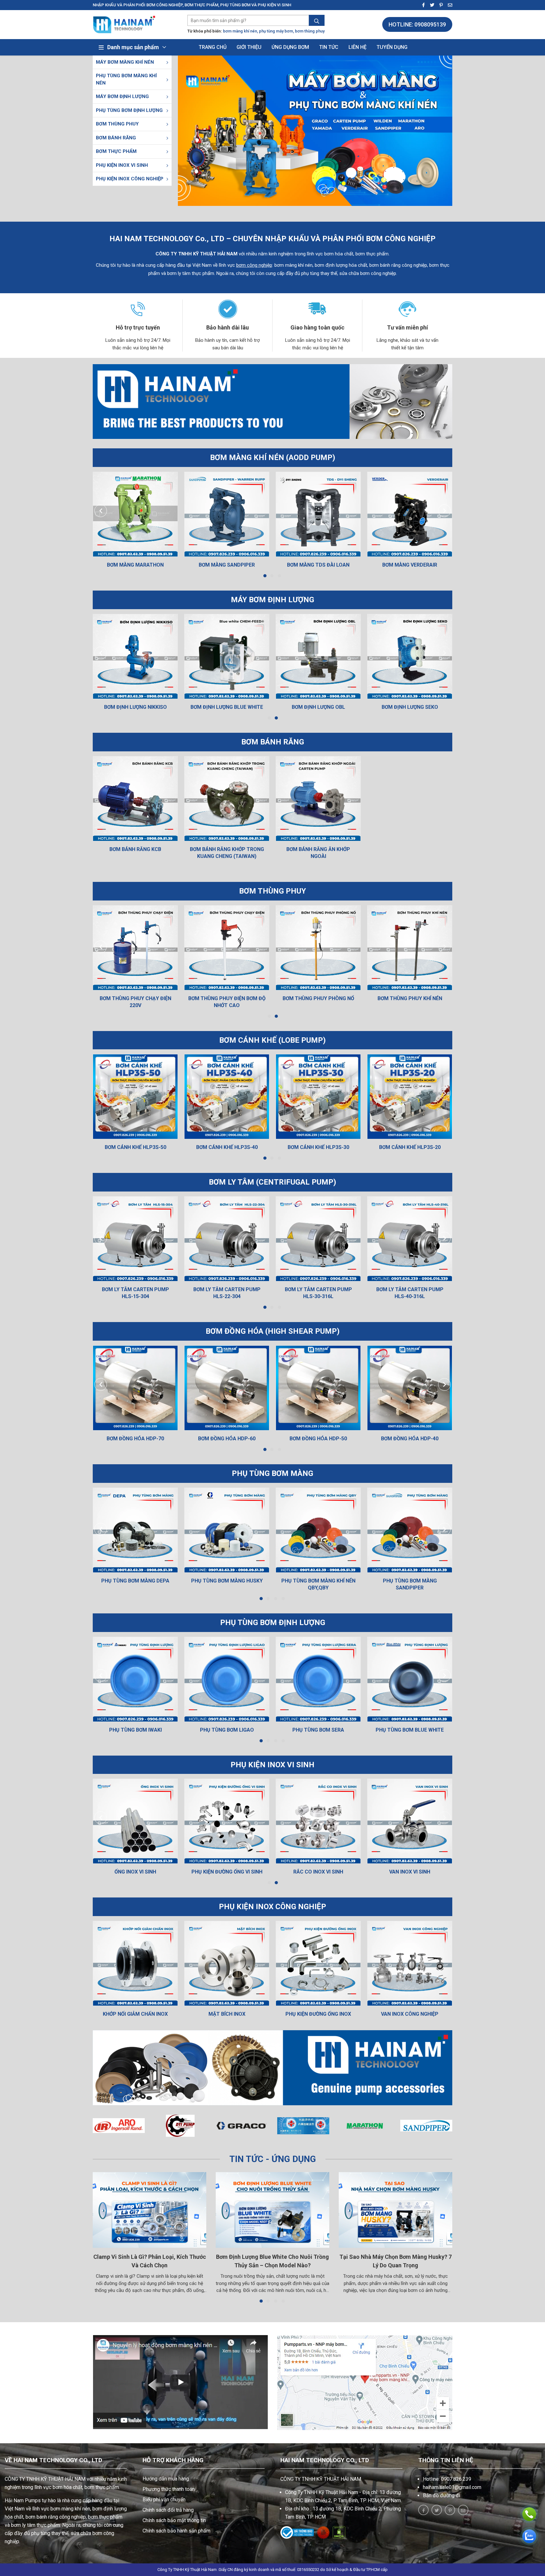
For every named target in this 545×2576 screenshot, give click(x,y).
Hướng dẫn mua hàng (166, 2479)
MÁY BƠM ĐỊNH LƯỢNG (122, 96)
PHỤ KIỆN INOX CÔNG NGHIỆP (130, 179)
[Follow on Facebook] (422, 5)
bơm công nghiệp (254, 265)
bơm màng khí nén (240, 31)
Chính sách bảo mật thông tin (174, 2520)
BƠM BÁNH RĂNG (116, 138)
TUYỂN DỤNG (392, 47)
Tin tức (329, 47)
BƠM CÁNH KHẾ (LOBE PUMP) (272, 1040)
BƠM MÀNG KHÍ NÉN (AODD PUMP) (273, 458)
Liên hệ (357, 47)
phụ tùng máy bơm (276, 31)
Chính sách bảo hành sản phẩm (176, 2531)
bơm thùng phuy (310, 31)
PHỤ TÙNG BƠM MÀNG (272, 1473)
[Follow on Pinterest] (439, 5)
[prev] (101, 511)
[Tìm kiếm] (317, 21)
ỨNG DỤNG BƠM (290, 47)
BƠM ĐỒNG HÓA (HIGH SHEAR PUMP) (273, 1331)
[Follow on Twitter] (430, 5)
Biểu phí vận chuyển (164, 2500)
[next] (445, 511)
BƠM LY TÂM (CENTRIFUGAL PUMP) (272, 1182)
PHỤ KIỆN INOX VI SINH (122, 165)
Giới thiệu (249, 47)
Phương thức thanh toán (169, 2489)
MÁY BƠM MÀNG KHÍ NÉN (125, 62)
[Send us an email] (448, 5)
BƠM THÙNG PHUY (117, 124)
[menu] (167, 62)
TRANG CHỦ (213, 47)
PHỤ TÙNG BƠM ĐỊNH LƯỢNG (129, 110)
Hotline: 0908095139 (417, 24)
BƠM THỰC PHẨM (116, 151)
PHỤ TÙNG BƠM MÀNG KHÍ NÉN (126, 79)
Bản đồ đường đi (442, 2495)
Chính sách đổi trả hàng (168, 2510)
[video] (180, 2382)
